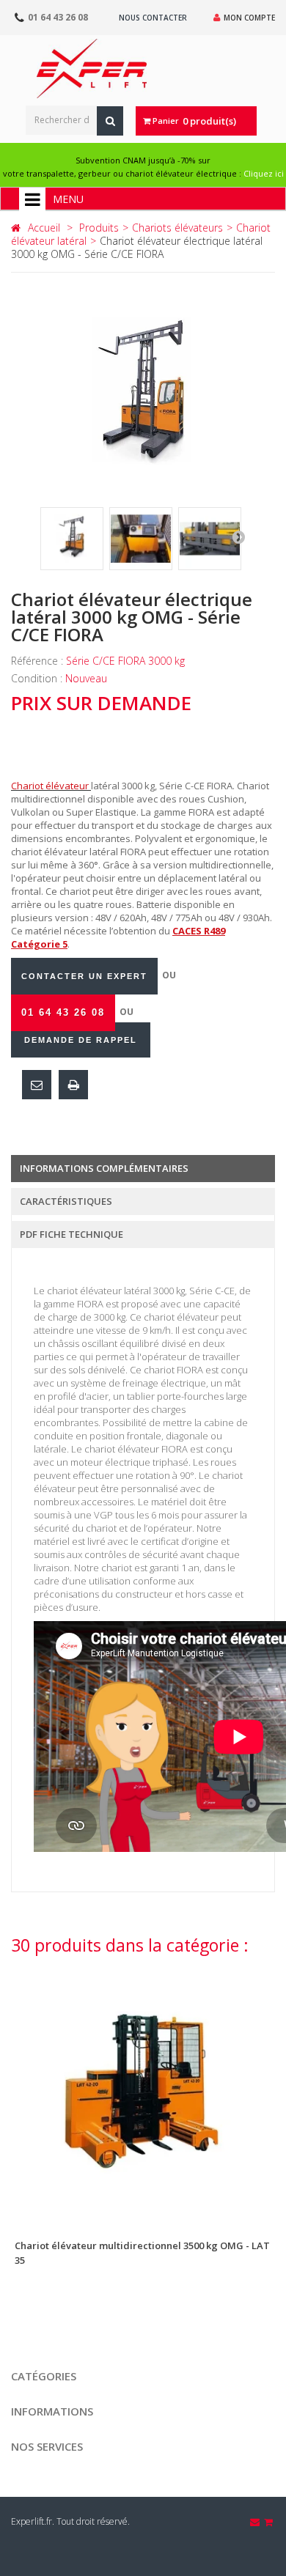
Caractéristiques (66, 1201)
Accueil (44, 228)
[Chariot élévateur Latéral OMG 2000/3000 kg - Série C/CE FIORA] (72, 539)
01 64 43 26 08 (58, 17)
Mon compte (249, 18)
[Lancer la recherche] (110, 121)
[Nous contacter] (256, 2522)
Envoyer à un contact (37, 1085)
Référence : (38, 661)
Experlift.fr (32, 2521)
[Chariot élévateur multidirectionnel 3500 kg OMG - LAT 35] (143, 2093)
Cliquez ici (264, 173)
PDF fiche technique (71, 1234)
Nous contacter (153, 18)
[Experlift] (92, 69)
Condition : (38, 678)
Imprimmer (73, 1085)
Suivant (238, 536)
